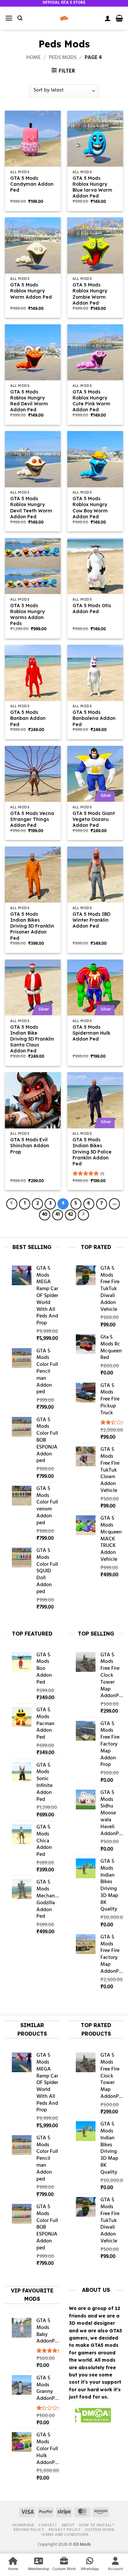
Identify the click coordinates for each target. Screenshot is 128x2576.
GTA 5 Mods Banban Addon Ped (28, 718)
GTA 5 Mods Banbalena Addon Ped (94, 718)
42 (70, 1215)
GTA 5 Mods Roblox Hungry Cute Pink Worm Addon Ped (91, 401)
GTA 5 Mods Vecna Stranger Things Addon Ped (32, 819)
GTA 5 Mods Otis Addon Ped (92, 609)
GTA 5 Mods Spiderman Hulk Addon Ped (91, 1033)
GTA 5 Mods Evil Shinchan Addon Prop (30, 1146)
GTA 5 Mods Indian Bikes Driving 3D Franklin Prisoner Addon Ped (32, 926)
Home (33, 58)
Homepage (23, 2525)
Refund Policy (29, 2530)
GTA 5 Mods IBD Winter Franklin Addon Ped (91, 920)
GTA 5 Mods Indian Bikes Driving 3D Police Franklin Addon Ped (92, 1152)
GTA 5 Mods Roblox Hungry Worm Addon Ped (31, 291)
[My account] (108, 18)
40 (45, 1215)
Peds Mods (63, 58)
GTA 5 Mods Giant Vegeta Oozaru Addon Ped (94, 819)
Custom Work (100, 2530)
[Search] (20, 18)
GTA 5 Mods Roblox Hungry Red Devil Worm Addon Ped (29, 401)
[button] (9, 18)
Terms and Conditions (65, 2535)
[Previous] (12, 1204)
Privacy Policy (65, 2530)
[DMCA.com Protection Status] (90, 2416)
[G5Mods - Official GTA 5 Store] (64, 18)
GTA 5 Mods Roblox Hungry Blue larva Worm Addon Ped (92, 187)
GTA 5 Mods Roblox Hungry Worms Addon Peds (27, 615)
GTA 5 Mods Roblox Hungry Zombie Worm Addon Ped (90, 294)
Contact (48, 2525)
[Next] (83, 1215)
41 (58, 1215)
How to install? (96, 2525)
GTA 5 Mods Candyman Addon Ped (32, 184)
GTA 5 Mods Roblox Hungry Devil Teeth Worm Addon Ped (31, 508)
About (68, 2525)
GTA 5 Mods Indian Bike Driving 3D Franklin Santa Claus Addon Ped (32, 1039)
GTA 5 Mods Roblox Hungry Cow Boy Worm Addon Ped (90, 508)
